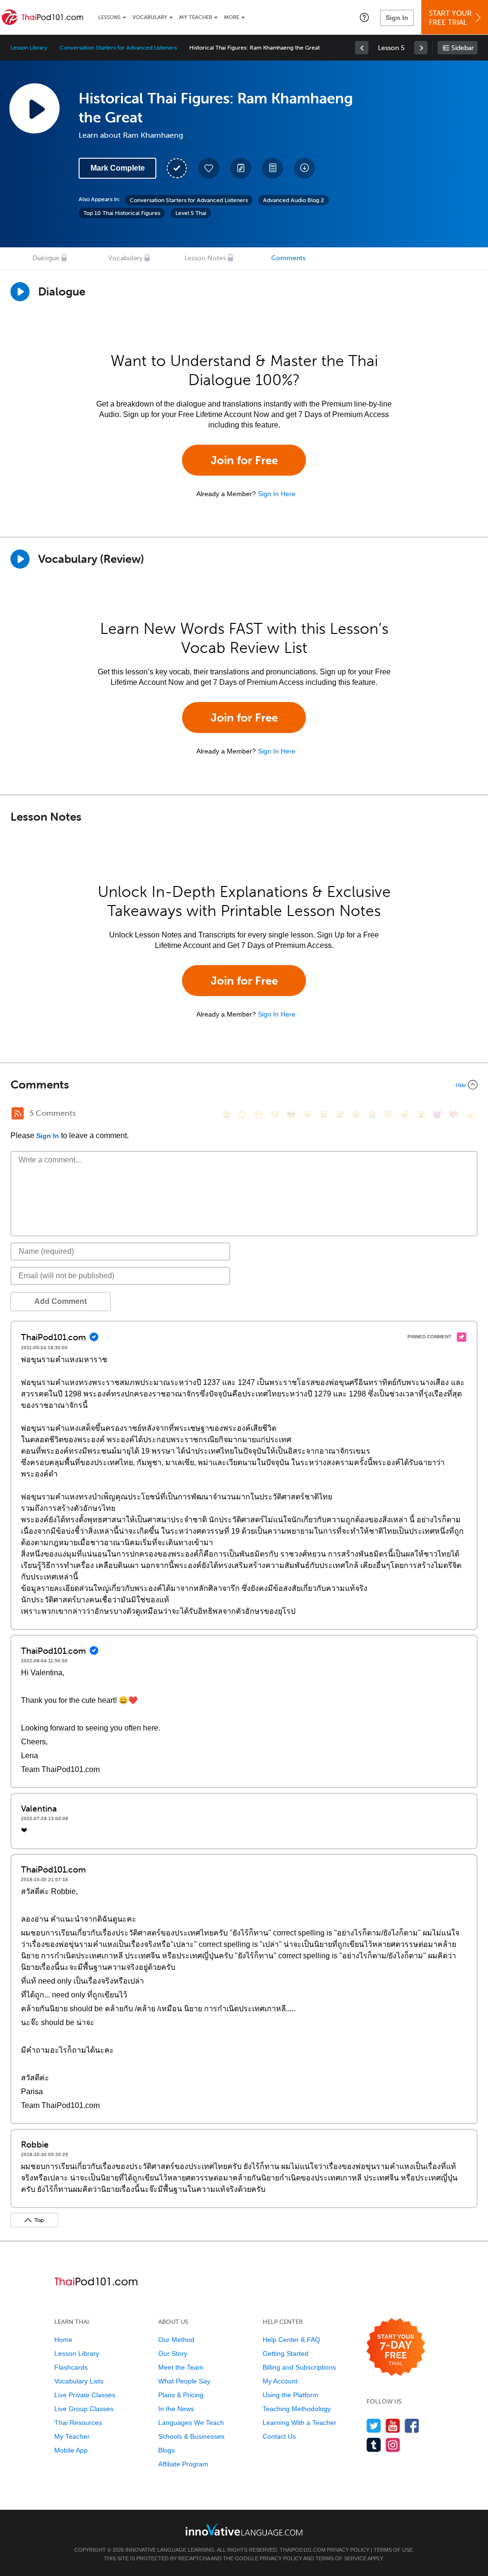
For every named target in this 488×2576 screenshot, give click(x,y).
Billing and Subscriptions (299, 2367)
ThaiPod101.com (303, 2550)
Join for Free (244, 460)
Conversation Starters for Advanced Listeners (118, 48)
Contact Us (279, 2436)
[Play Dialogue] (20, 292)
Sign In (397, 18)
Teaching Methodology (297, 2409)
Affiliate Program (183, 2464)
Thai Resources (78, 2423)
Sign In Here (277, 494)
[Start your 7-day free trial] (396, 2347)
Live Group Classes (84, 2409)
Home (63, 2340)
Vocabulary (150, 17)
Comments (288, 258)
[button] (364, 17)
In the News (176, 2409)
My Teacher (196, 17)
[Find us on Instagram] (393, 2445)
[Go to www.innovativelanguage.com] (244, 2530)
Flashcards (71, 2367)
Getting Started (285, 2353)
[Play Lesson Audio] (34, 108)
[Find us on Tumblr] (374, 2445)
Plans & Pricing (181, 2395)
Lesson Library (29, 48)
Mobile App (71, 2450)
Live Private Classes (85, 2395)
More (232, 17)
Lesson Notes (205, 258)
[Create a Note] (241, 168)
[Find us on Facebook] (412, 2426)
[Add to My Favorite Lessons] (209, 168)
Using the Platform (290, 2395)
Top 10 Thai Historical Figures (122, 213)
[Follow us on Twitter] (374, 2426)
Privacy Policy (348, 2550)
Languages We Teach (191, 2423)
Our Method (176, 2340)
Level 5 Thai (191, 213)
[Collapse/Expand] (244, 1085)
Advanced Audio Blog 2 (294, 200)
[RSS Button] (18, 1113)
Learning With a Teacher (300, 2423)
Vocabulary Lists (79, 2381)
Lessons (109, 17)
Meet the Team (181, 2367)
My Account (280, 2381)
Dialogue (46, 258)
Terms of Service (341, 2558)
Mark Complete (118, 168)
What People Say (184, 2381)
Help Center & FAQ (291, 2340)
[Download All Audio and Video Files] (305, 168)
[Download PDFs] (273, 168)
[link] (362, 48)
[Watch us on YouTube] (393, 2426)
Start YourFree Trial (450, 18)
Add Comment (61, 1301)
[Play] (20, 559)
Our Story (173, 2353)
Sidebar (463, 48)
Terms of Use (393, 2550)
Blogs (167, 2450)
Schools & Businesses (191, 2436)
